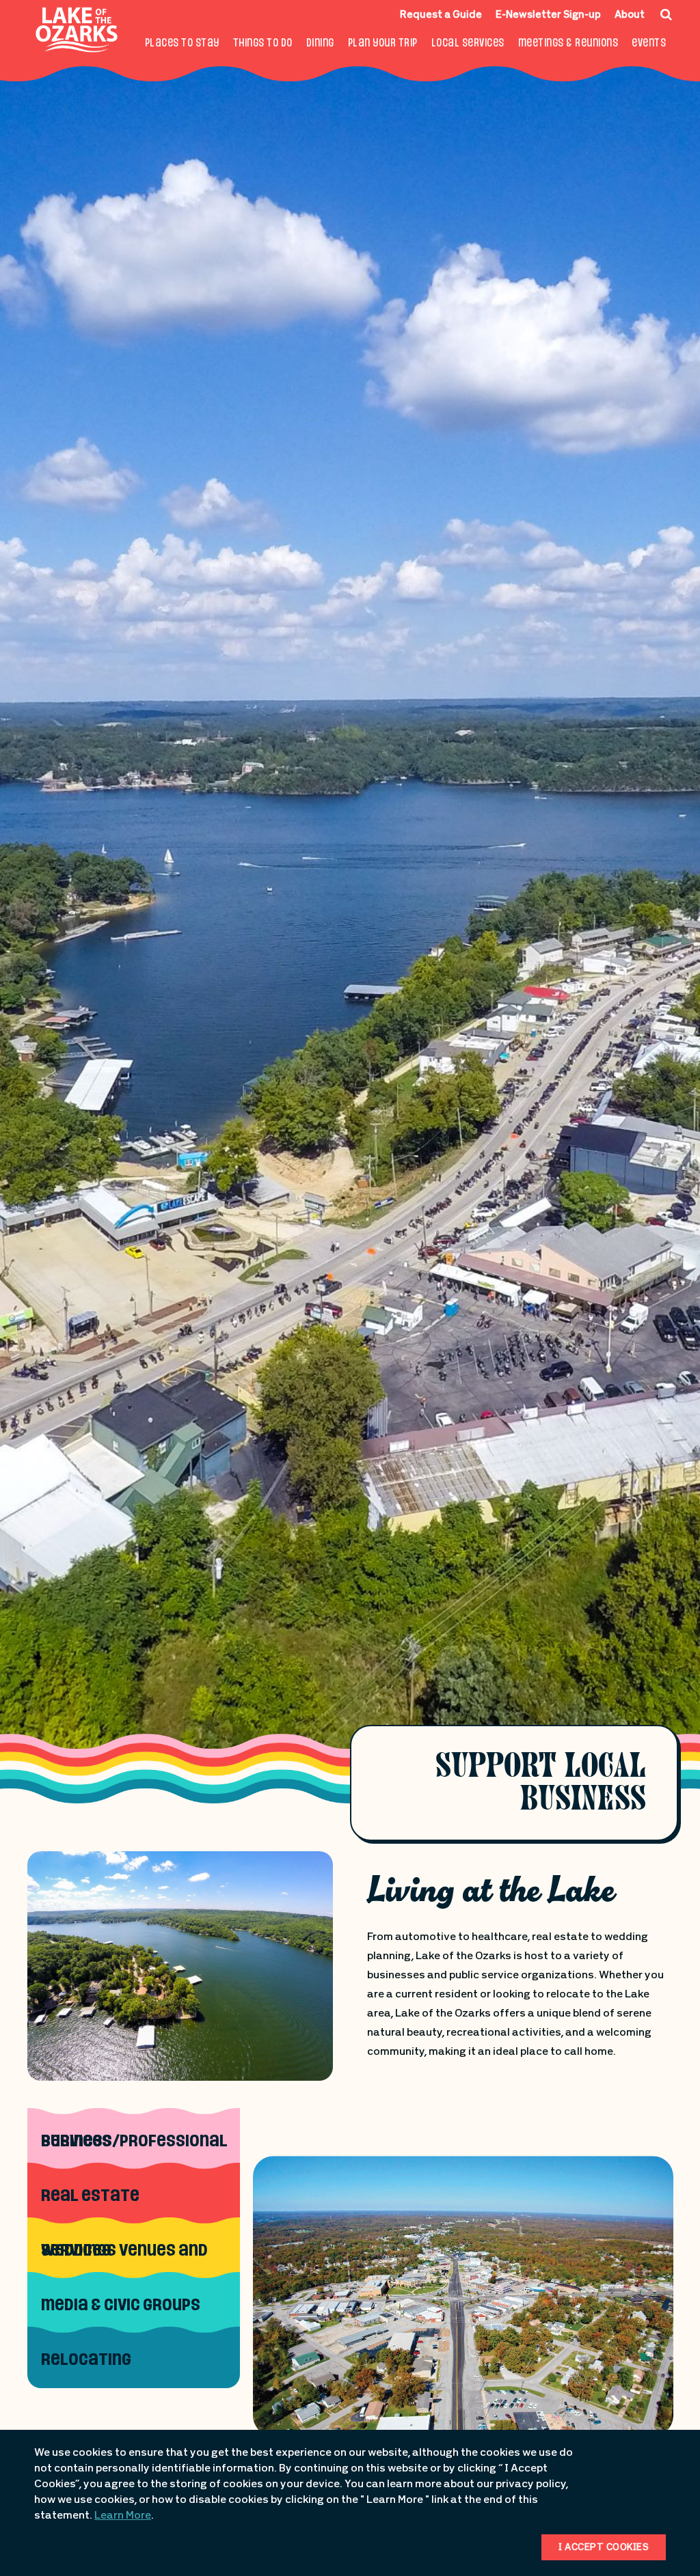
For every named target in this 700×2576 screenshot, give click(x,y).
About (630, 15)
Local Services (468, 44)
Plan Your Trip (383, 44)
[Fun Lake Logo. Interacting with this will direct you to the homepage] (77, 30)
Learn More (123, 2516)
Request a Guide (441, 15)
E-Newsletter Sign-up (548, 15)
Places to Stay (182, 44)
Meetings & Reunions (568, 44)
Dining (320, 44)
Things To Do (263, 44)
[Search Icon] (666, 14)
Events (649, 44)
